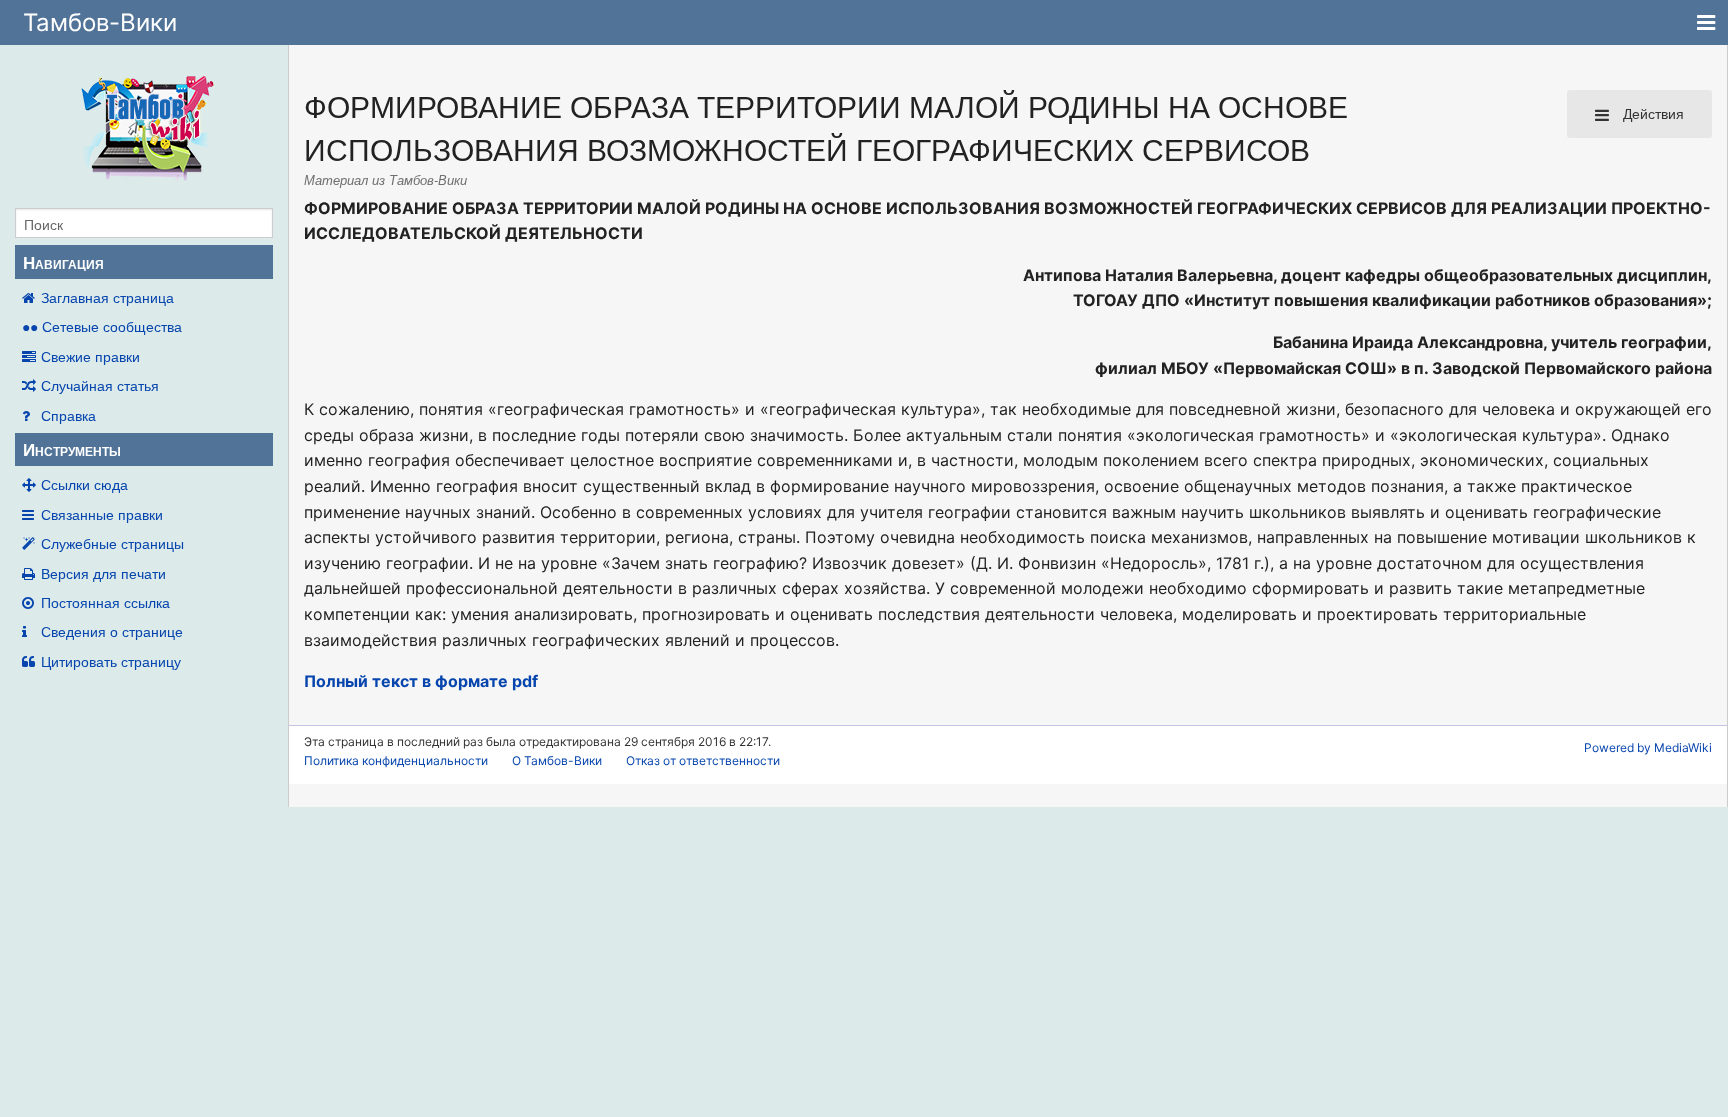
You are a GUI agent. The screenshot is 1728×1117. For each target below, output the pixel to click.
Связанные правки (102, 514)
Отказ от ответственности (703, 760)
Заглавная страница (107, 297)
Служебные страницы (112, 543)
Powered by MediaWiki (1648, 747)
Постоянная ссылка (105, 602)
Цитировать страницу (111, 661)
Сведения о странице (112, 631)
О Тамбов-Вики (557, 760)
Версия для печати (103, 573)
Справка (68, 415)
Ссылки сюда (84, 484)
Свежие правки (90, 356)
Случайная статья (100, 385)
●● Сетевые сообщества (102, 326)
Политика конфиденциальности (396, 760)
